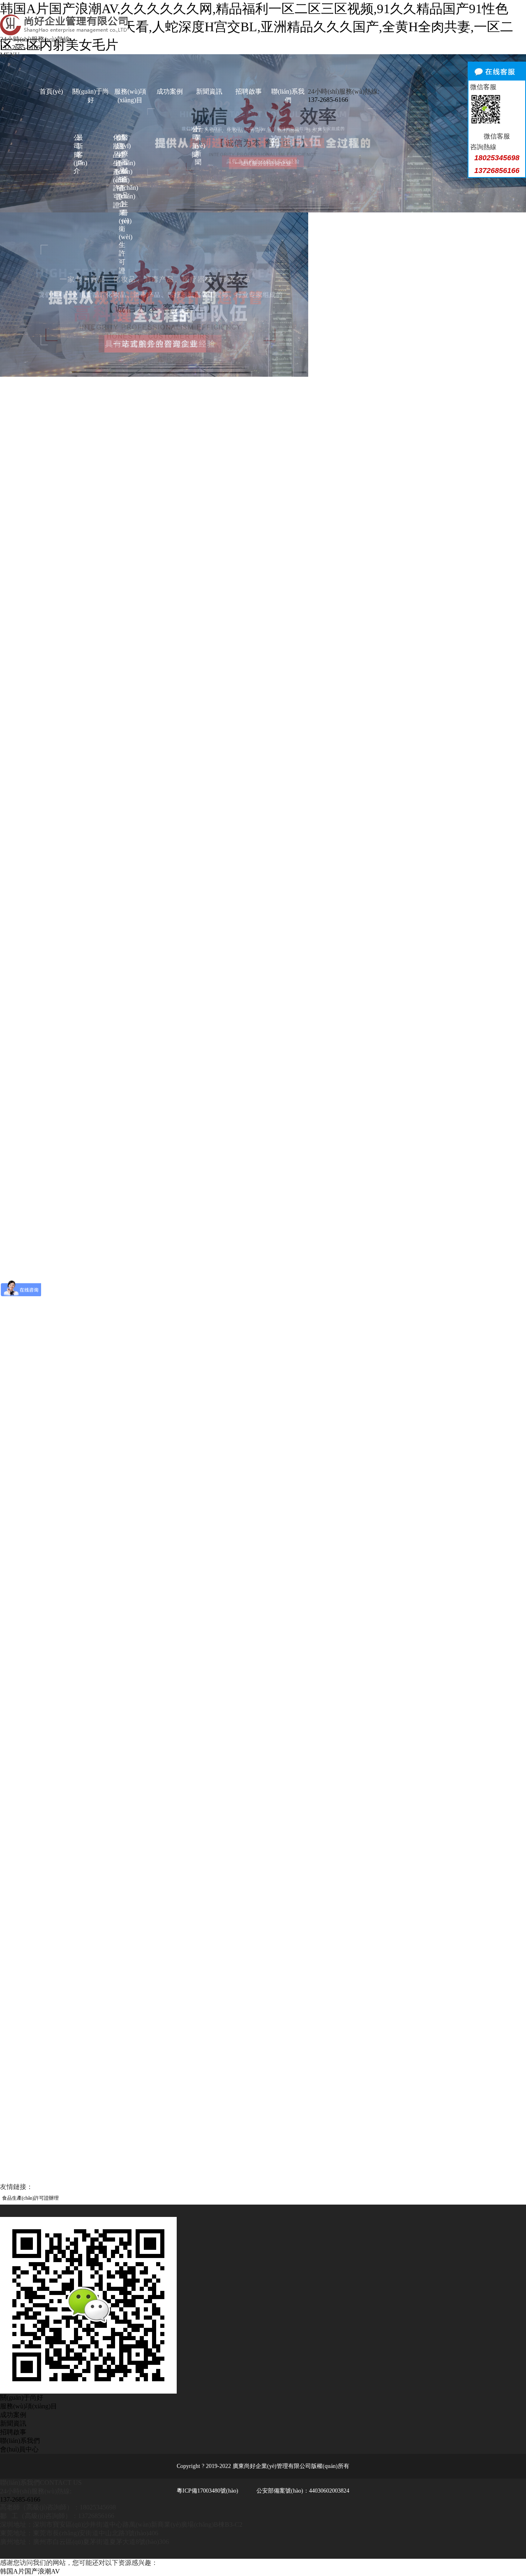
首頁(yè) (51, 91)
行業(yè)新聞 (196, 145)
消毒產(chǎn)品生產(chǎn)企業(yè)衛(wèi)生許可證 (120, 204)
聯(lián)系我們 (288, 96)
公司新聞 (193, 142)
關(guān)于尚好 (91, 96)
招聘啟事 (249, 91)
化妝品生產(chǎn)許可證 (114, 171)
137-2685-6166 (20, 47)
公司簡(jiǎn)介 (75, 154)
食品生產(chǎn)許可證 (117, 167)
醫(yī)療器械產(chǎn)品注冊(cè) (123, 179)
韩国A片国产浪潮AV (30, 2571)
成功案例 (170, 91)
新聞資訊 (209, 91)
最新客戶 (78, 150)
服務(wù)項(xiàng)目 (130, 96)
